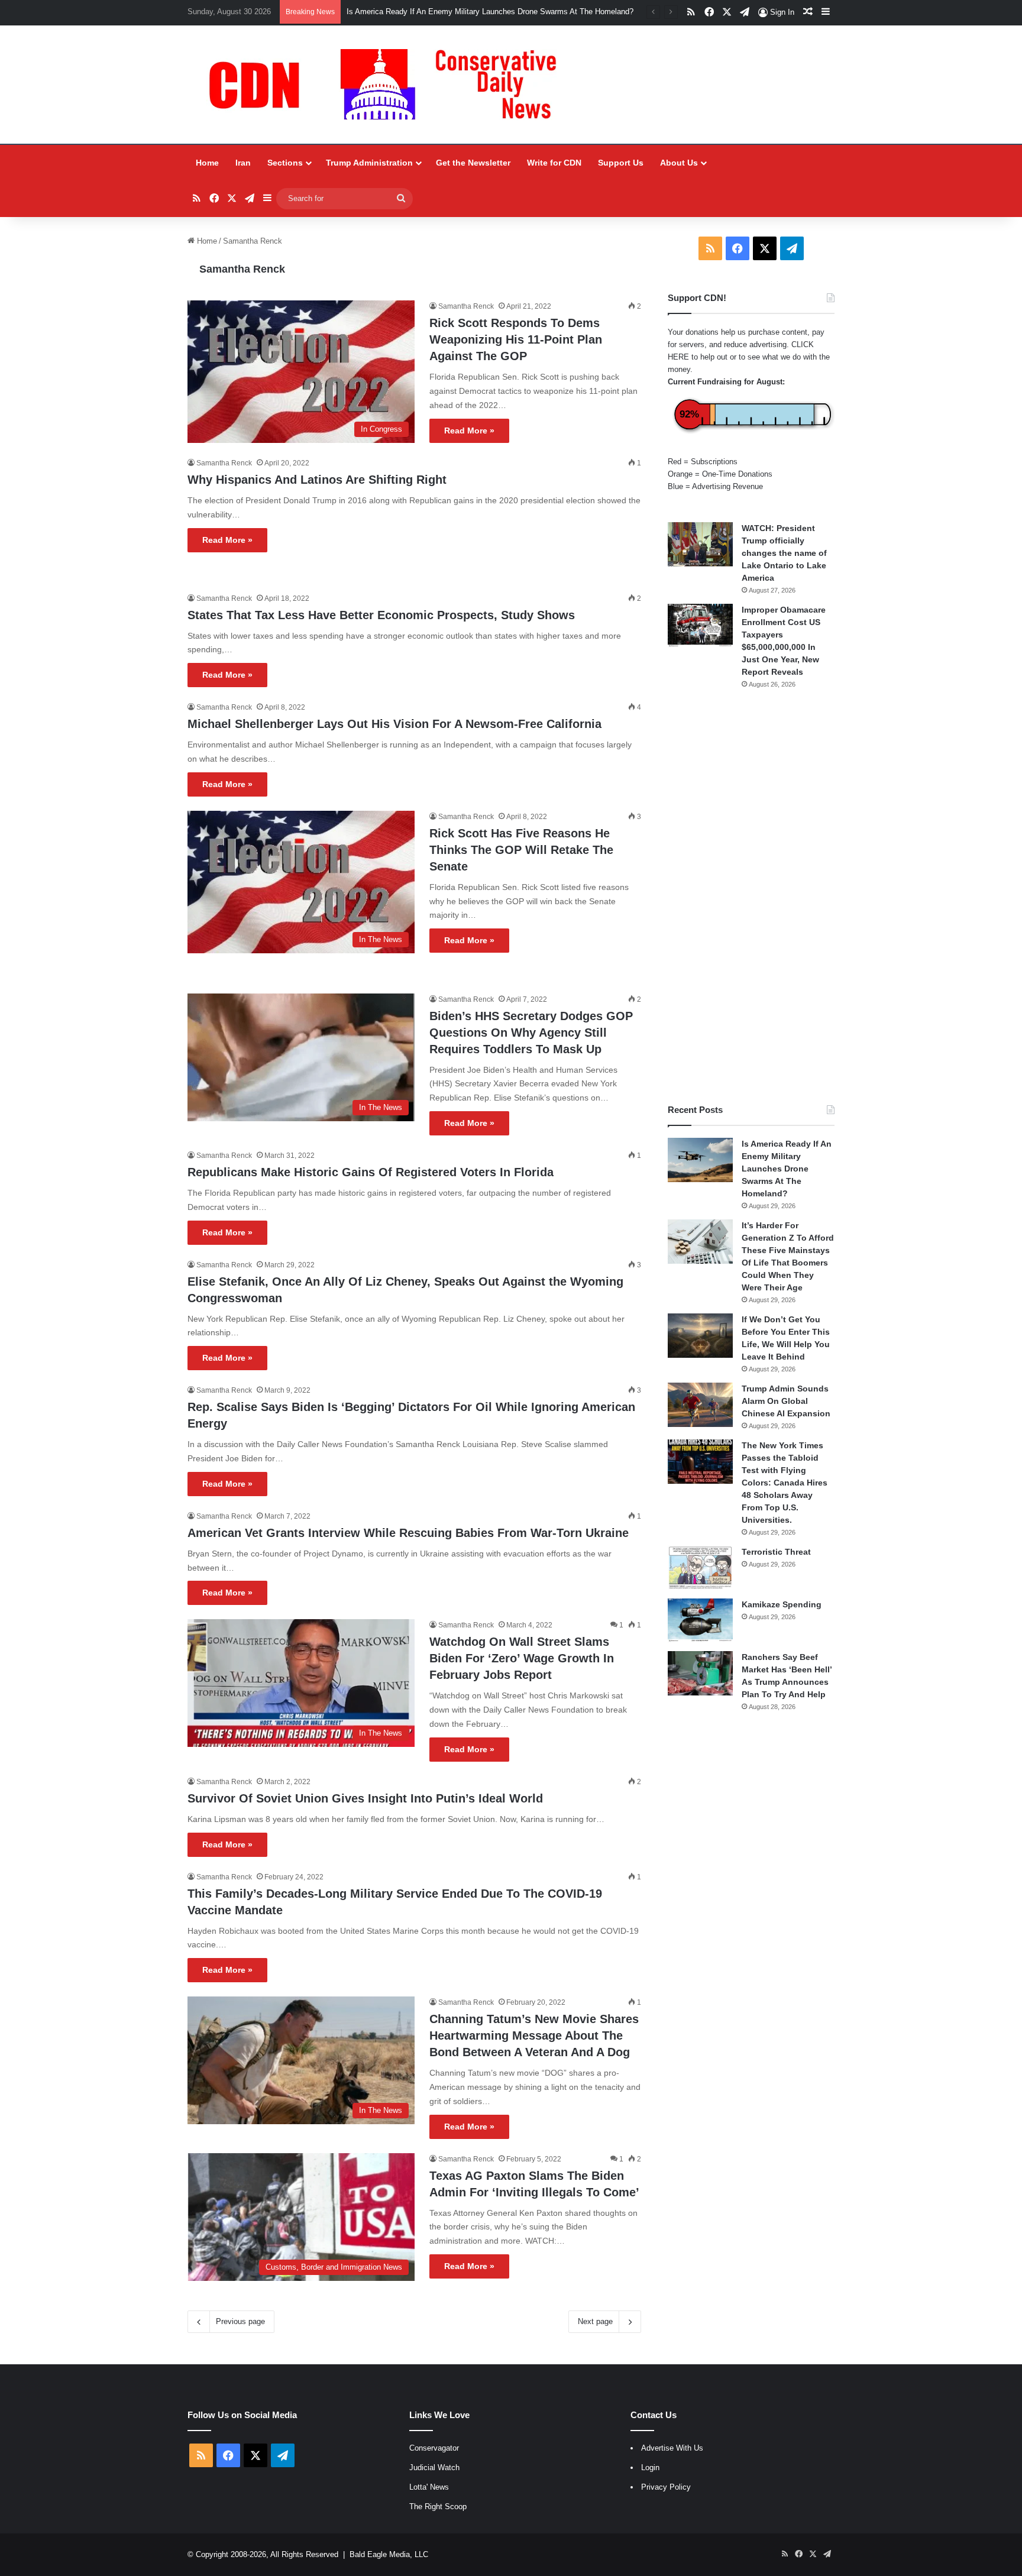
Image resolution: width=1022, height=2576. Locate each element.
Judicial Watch (434, 2467)
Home (207, 163)
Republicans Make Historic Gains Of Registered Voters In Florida (371, 1172)
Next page (595, 2321)
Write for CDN (554, 163)
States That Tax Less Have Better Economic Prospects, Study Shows (381, 615)
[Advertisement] (751, 897)
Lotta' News (429, 2487)
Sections (285, 163)
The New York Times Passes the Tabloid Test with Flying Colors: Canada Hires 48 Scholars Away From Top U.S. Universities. (785, 1483)
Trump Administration (369, 163)
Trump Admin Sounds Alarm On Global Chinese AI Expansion (786, 1401)
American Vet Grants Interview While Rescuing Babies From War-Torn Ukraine (408, 1533)
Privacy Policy (666, 2487)
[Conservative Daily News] (389, 85)
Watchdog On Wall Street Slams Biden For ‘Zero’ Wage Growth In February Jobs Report (522, 1658)
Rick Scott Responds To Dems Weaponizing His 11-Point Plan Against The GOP (516, 339)
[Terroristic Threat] (700, 1568)
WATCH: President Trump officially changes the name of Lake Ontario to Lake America (784, 553)
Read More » (469, 431)
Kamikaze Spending (782, 1604)
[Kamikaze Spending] (700, 1621)
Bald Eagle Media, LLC (389, 2554)
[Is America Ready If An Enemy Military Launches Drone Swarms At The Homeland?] (700, 1160)
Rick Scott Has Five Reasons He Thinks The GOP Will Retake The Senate (521, 850)
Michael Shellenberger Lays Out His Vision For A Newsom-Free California (394, 724)
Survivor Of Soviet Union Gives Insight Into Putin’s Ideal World (365, 1798)
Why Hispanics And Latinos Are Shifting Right (317, 480)
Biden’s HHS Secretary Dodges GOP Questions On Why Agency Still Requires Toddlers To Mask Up (531, 1033)
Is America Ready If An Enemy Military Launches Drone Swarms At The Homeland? (490, 12)
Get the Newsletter (473, 163)
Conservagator (434, 2448)
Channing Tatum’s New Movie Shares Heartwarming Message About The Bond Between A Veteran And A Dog (534, 2035)
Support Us (621, 163)
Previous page (240, 2321)
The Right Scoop (438, 2507)
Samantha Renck (242, 269)
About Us (679, 163)
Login (650, 2467)
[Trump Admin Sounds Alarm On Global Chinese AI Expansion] (700, 1405)
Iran (243, 163)
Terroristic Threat (776, 1552)
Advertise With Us (672, 2448)
